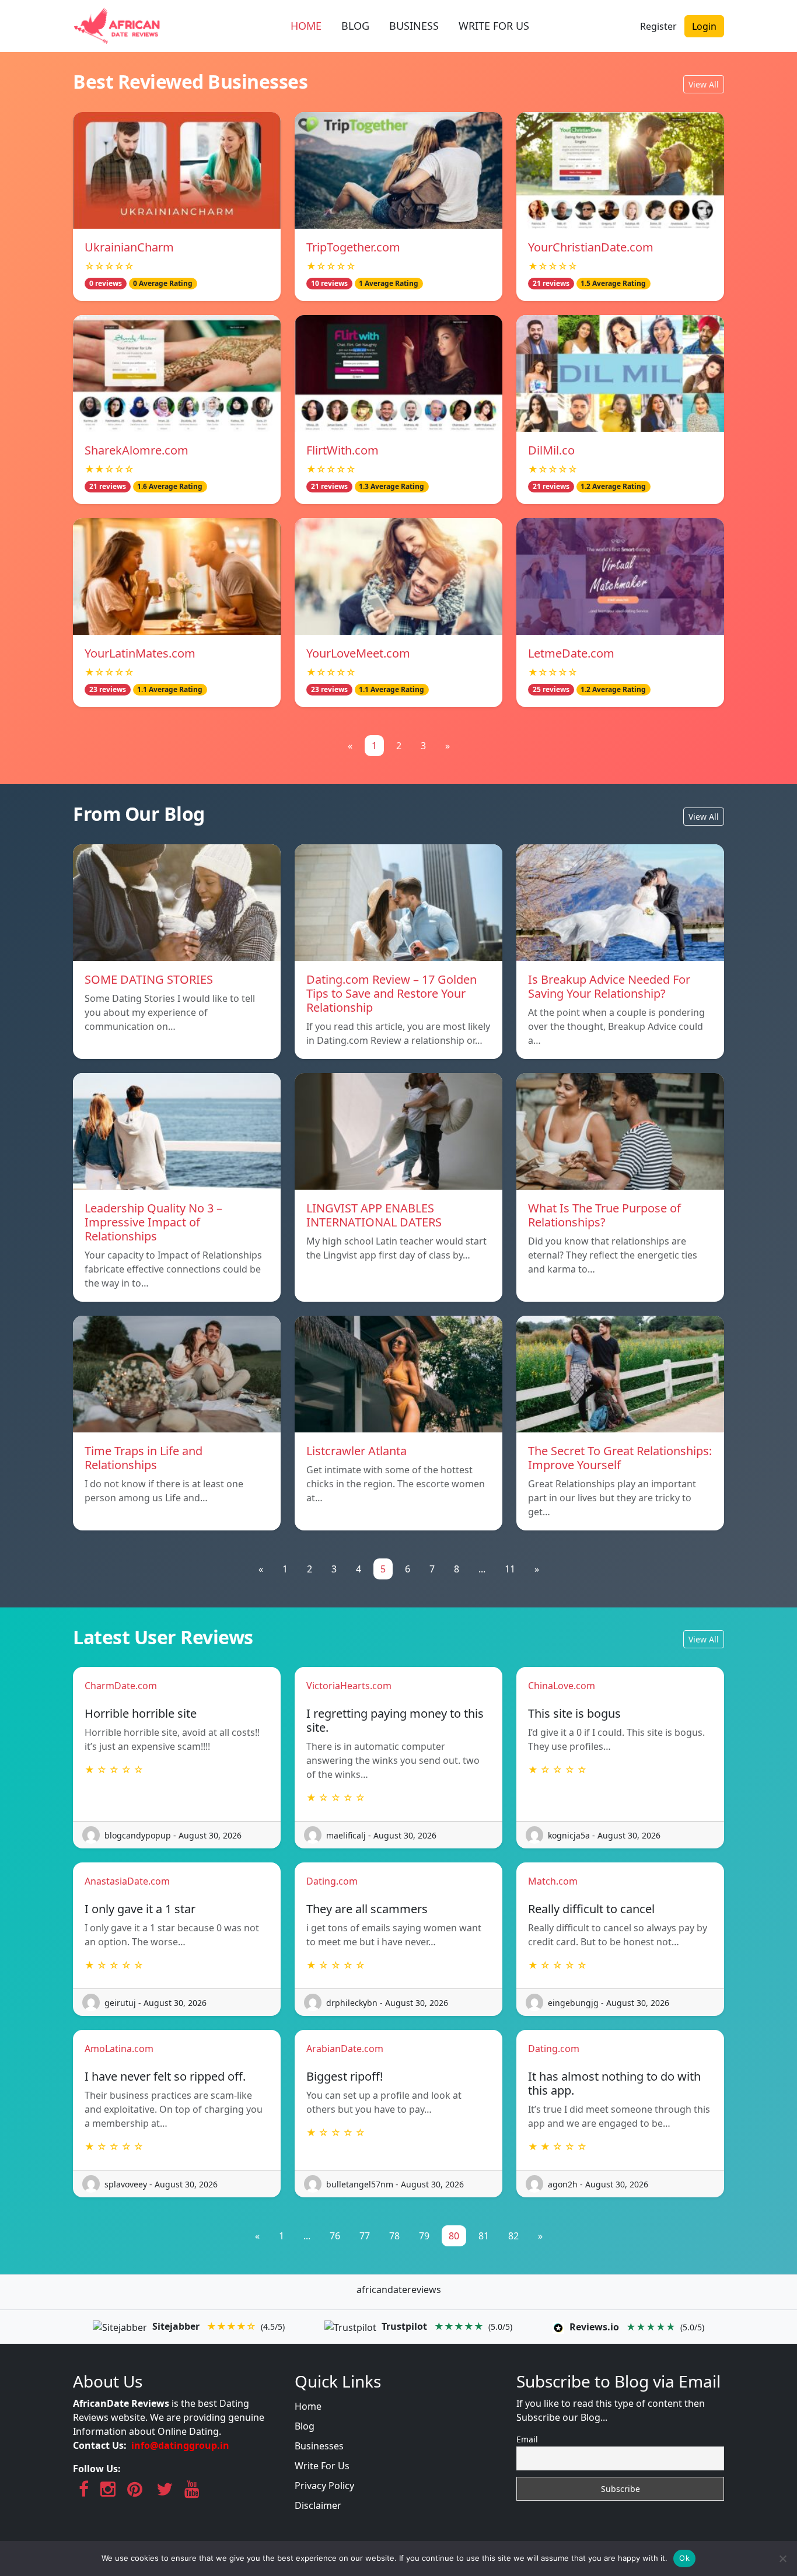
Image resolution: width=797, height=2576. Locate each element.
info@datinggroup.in (180, 2445)
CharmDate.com (121, 1686)
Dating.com (332, 1881)
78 (394, 2236)
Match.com (553, 1881)
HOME (306, 26)
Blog (305, 2426)
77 (365, 2236)
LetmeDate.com (571, 653)
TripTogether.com (353, 247)
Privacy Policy (324, 2486)
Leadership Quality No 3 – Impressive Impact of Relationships (153, 1222)
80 (454, 2236)
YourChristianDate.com (591, 247)
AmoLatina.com (119, 2049)
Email (527, 2439)
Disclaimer (318, 2505)
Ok (684, 2558)
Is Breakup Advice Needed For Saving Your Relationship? (609, 986)
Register (658, 26)
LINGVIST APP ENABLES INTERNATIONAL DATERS (374, 1215)
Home (308, 2406)
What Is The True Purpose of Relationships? (604, 1215)
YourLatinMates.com (140, 653)
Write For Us (322, 2466)
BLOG (355, 26)
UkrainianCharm (129, 247)
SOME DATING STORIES (149, 979)
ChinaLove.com (562, 1686)
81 (484, 2236)
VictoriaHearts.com (349, 1686)
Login (704, 26)
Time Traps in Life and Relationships (144, 1458)
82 (513, 2236)
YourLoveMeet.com (358, 653)
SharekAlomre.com (137, 450)
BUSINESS (414, 26)
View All (704, 84)
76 (335, 2236)
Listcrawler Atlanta (356, 1451)
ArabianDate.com (345, 2049)
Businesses (319, 2446)
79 (424, 2236)
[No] (782, 2558)
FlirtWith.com (342, 450)
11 (510, 1569)
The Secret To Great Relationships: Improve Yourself (620, 1458)
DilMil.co (551, 450)
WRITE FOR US (494, 26)
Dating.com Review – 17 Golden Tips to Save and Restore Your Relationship (391, 993)
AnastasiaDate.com (127, 1881)
